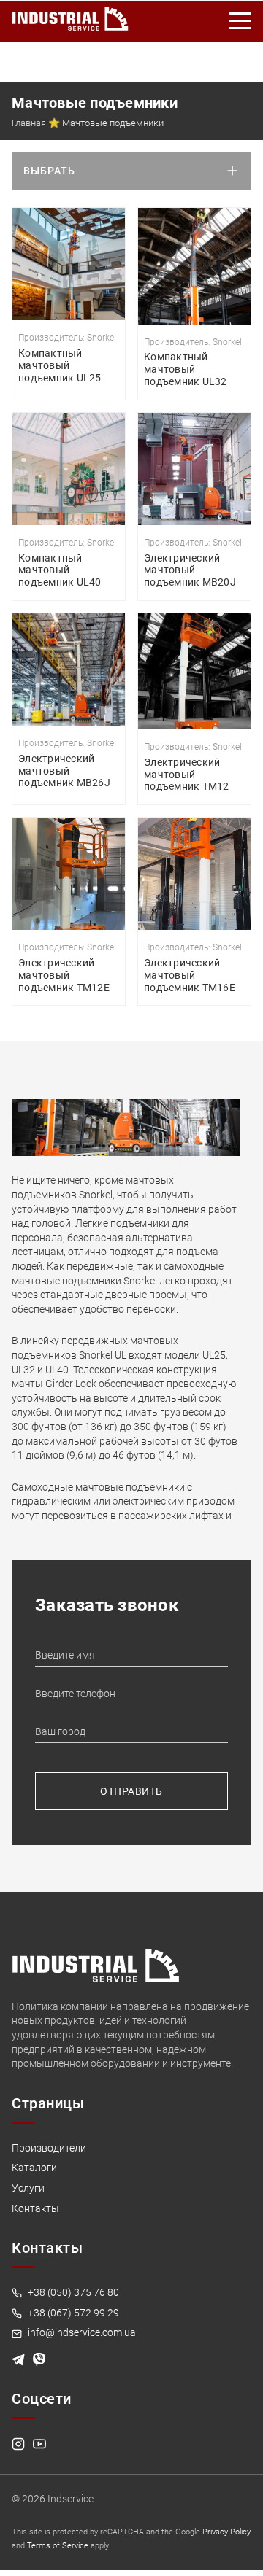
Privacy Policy (226, 2532)
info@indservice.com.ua (81, 2332)
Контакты (35, 2208)
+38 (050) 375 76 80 (72, 2292)
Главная (29, 123)
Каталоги (34, 2168)
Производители (49, 2148)
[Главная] (70, 16)
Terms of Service (58, 2546)
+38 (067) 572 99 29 (72, 2313)
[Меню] (241, 21)
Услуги (28, 2188)
